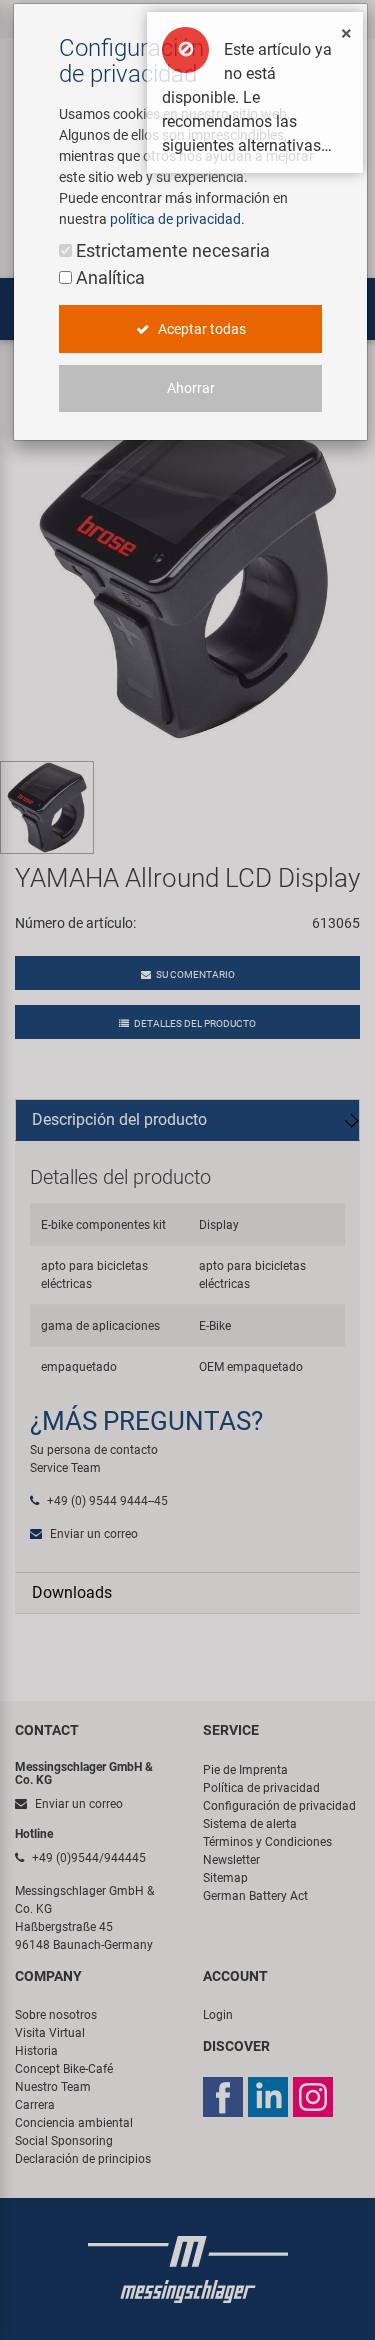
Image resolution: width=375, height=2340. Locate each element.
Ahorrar (191, 388)
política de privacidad (175, 219)
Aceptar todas (200, 329)
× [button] (346, 33)
